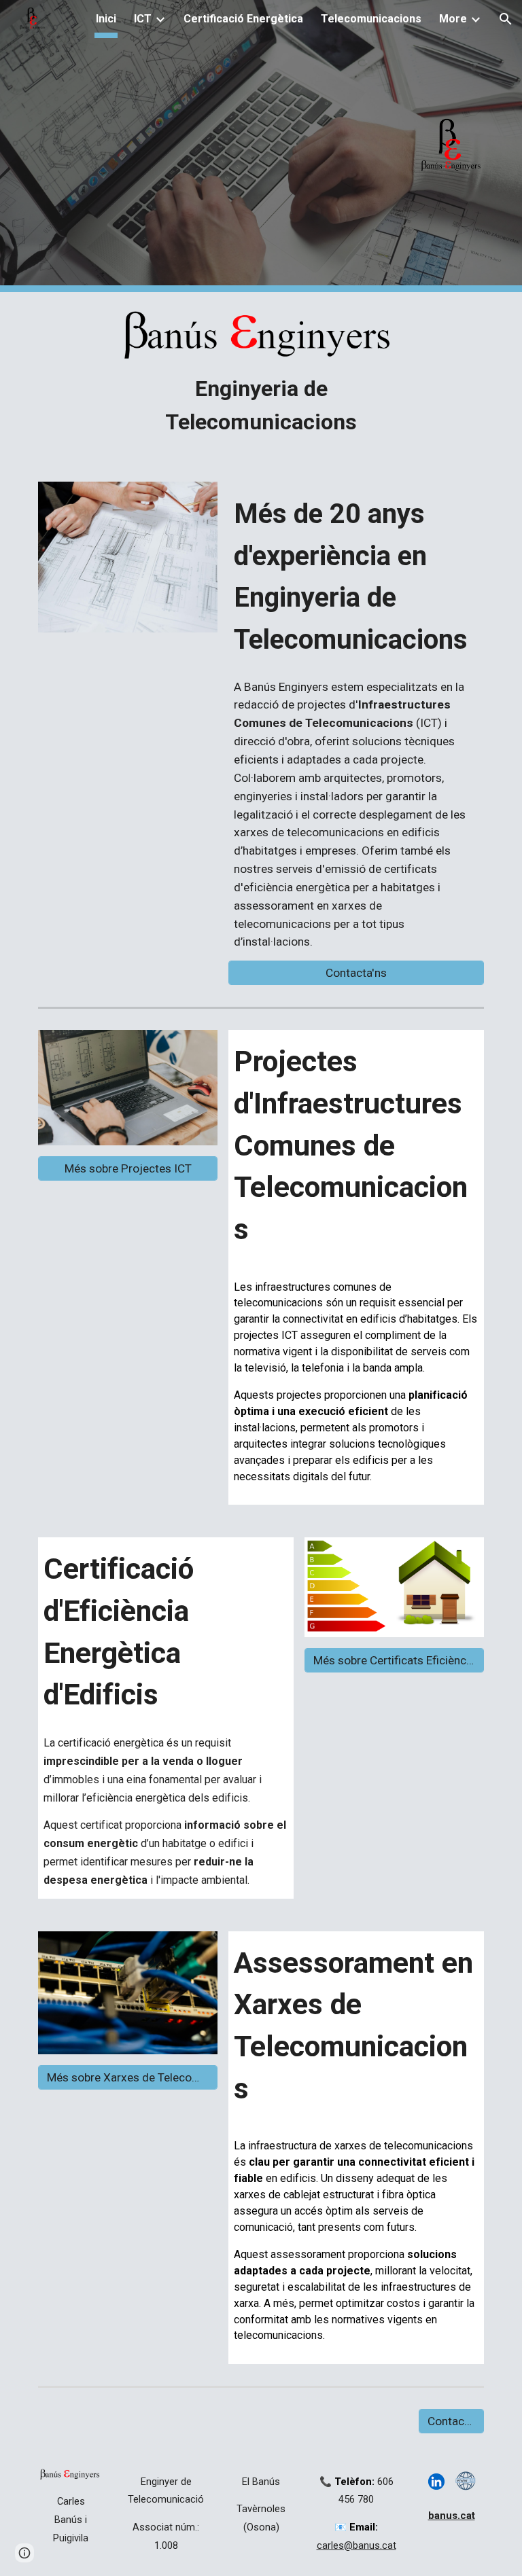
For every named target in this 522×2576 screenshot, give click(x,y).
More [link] (453, 19)
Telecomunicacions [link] (371, 19)
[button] (506, 19)
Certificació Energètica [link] (243, 19)
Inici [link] (106, 19)
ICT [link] (143, 19)
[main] (261, 406)
